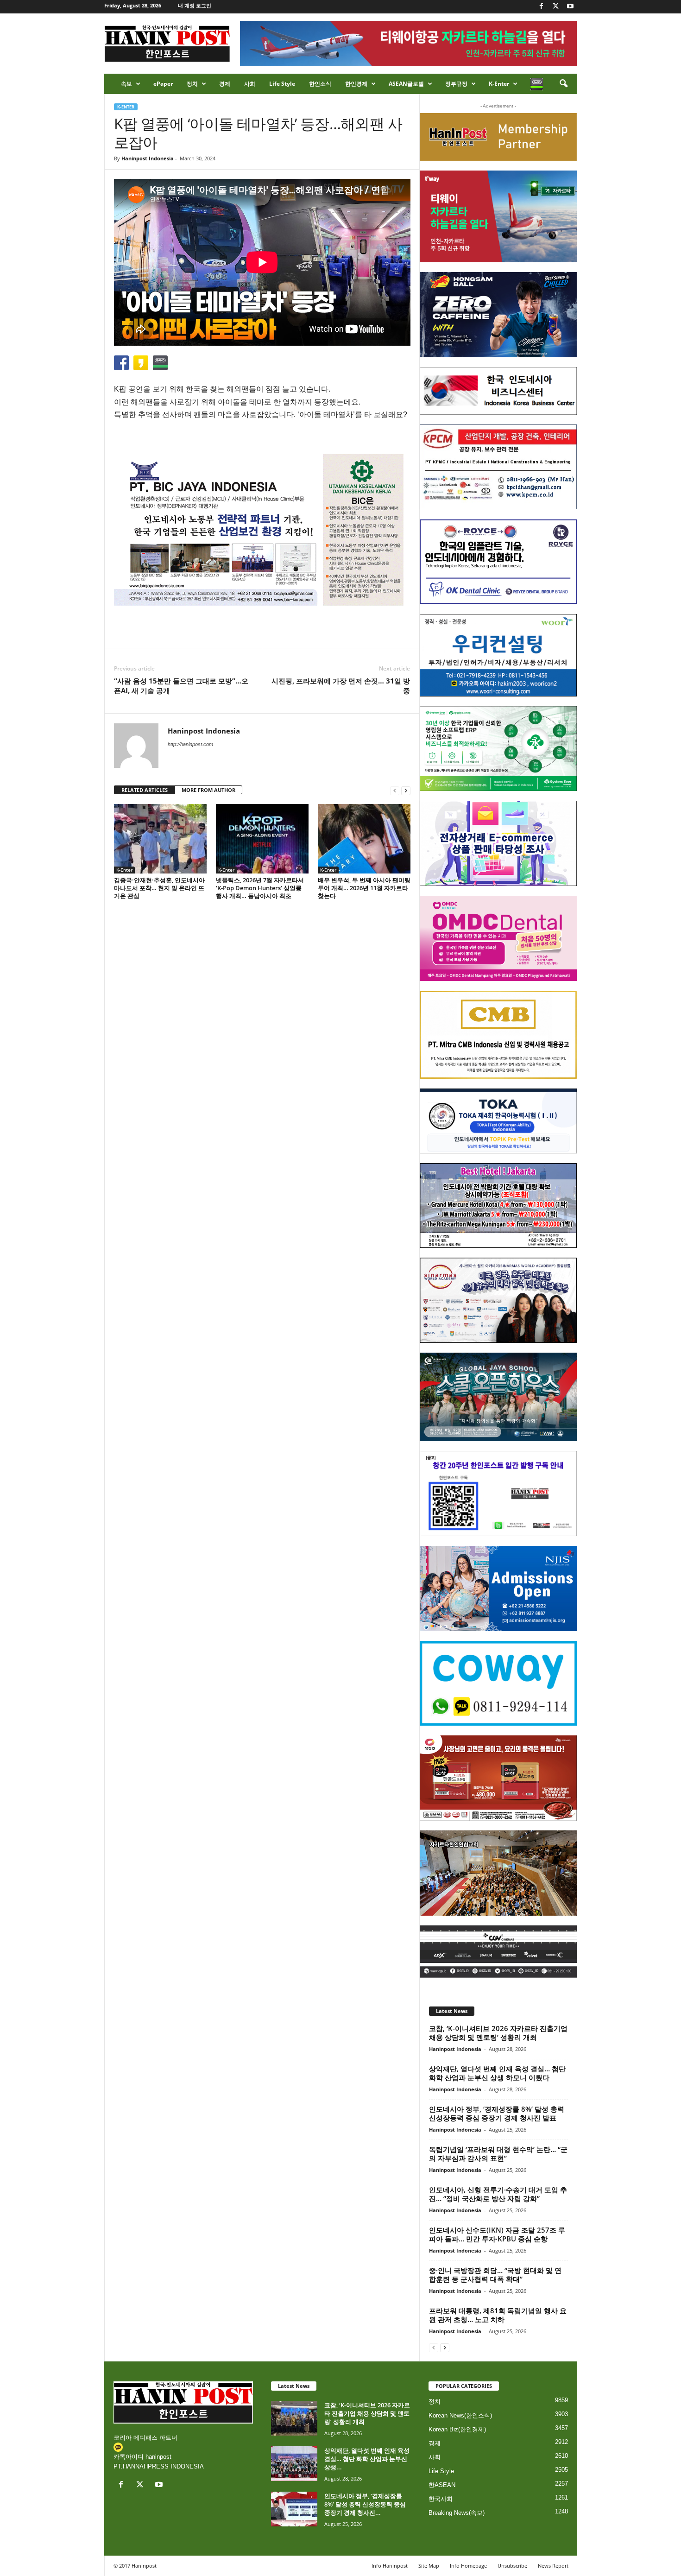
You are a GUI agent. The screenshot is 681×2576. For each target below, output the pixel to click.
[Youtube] (570, 7)
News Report (553, 2566)
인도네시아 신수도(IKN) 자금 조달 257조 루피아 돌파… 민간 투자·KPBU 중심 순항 (497, 2234)
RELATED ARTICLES (145, 790)
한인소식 (320, 84)
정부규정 (456, 84)
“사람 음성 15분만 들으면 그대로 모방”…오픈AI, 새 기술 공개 (181, 686)
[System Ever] (498, 749)
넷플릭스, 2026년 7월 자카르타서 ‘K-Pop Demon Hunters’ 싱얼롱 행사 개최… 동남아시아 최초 (260, 888)
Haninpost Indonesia (148, 158)
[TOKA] (498, 1121)
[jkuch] (498, 1873)
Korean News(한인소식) (460, 2415)
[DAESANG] (498, 1778)
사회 (250, 84)
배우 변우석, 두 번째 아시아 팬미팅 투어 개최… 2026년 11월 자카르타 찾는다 (364, 888)
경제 (225, 84)
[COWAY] (498, 1684)
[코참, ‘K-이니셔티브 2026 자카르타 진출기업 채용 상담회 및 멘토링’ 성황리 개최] (294, 2418)
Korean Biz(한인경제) (457, 2429)
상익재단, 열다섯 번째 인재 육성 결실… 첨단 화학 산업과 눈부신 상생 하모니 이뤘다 (497, 2073)
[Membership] (498, 137)
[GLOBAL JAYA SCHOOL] (498, 1397)
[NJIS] (498, 1589)
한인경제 (356, 84)
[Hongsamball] (498, 315)
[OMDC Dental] (498, 938)
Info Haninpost (390, 2566)
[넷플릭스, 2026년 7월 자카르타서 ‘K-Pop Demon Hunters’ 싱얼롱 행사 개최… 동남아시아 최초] (262, 839)
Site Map (429, 2566)
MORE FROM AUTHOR (208, 790)
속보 (126, 84)
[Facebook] (542, 7)
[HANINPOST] (498, 1494)
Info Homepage (468, 2566)
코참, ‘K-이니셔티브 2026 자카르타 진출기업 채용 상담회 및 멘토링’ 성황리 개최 (498, 2033)
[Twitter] (556, 7)
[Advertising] (262, 530)
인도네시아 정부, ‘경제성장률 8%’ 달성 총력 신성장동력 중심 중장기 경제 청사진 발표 (497, 2113)
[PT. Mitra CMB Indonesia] (498, 1035)
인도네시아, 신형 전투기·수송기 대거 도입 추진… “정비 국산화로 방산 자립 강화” (498, 2194)
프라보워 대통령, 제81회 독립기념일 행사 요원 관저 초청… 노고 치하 (498, 2315)
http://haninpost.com (190, 744)
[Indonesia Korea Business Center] (498, 391)
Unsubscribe (512, 2566)
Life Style (282, 84)
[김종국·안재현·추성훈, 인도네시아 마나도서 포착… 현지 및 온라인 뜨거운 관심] (160, 839)
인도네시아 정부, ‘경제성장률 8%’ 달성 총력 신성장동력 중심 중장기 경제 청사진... (365, 2504)
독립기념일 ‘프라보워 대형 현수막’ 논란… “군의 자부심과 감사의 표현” (498, 2154)
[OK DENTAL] (498, 562)
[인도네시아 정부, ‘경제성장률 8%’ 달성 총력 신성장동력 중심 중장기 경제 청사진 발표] (294, 2509)
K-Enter (499, 84)
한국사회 (441, 2499)
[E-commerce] (498, 843)
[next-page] (406, 790)
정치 (192, 84)
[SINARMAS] (498, 1300)
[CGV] (498, 1952)
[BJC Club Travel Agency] (498, 1206)
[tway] (498, 216)
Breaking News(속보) (457, 2513)
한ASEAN (442, 2485)
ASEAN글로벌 (406, 84)
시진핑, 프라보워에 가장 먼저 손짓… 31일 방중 (341, 686)
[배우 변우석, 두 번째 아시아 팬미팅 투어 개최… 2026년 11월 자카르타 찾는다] (364, 839)
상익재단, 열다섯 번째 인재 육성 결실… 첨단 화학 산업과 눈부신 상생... (367, 2459)
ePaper (163, 84)
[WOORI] (498, 655)
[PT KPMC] (498, 467)
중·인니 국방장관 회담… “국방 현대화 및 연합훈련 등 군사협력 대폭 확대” (495, 2275)
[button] (563, 84)
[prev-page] (395, 790)
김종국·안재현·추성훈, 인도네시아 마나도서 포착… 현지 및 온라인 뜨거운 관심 (159, 888)
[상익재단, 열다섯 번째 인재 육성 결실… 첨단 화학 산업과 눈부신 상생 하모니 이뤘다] (294, 2464)
